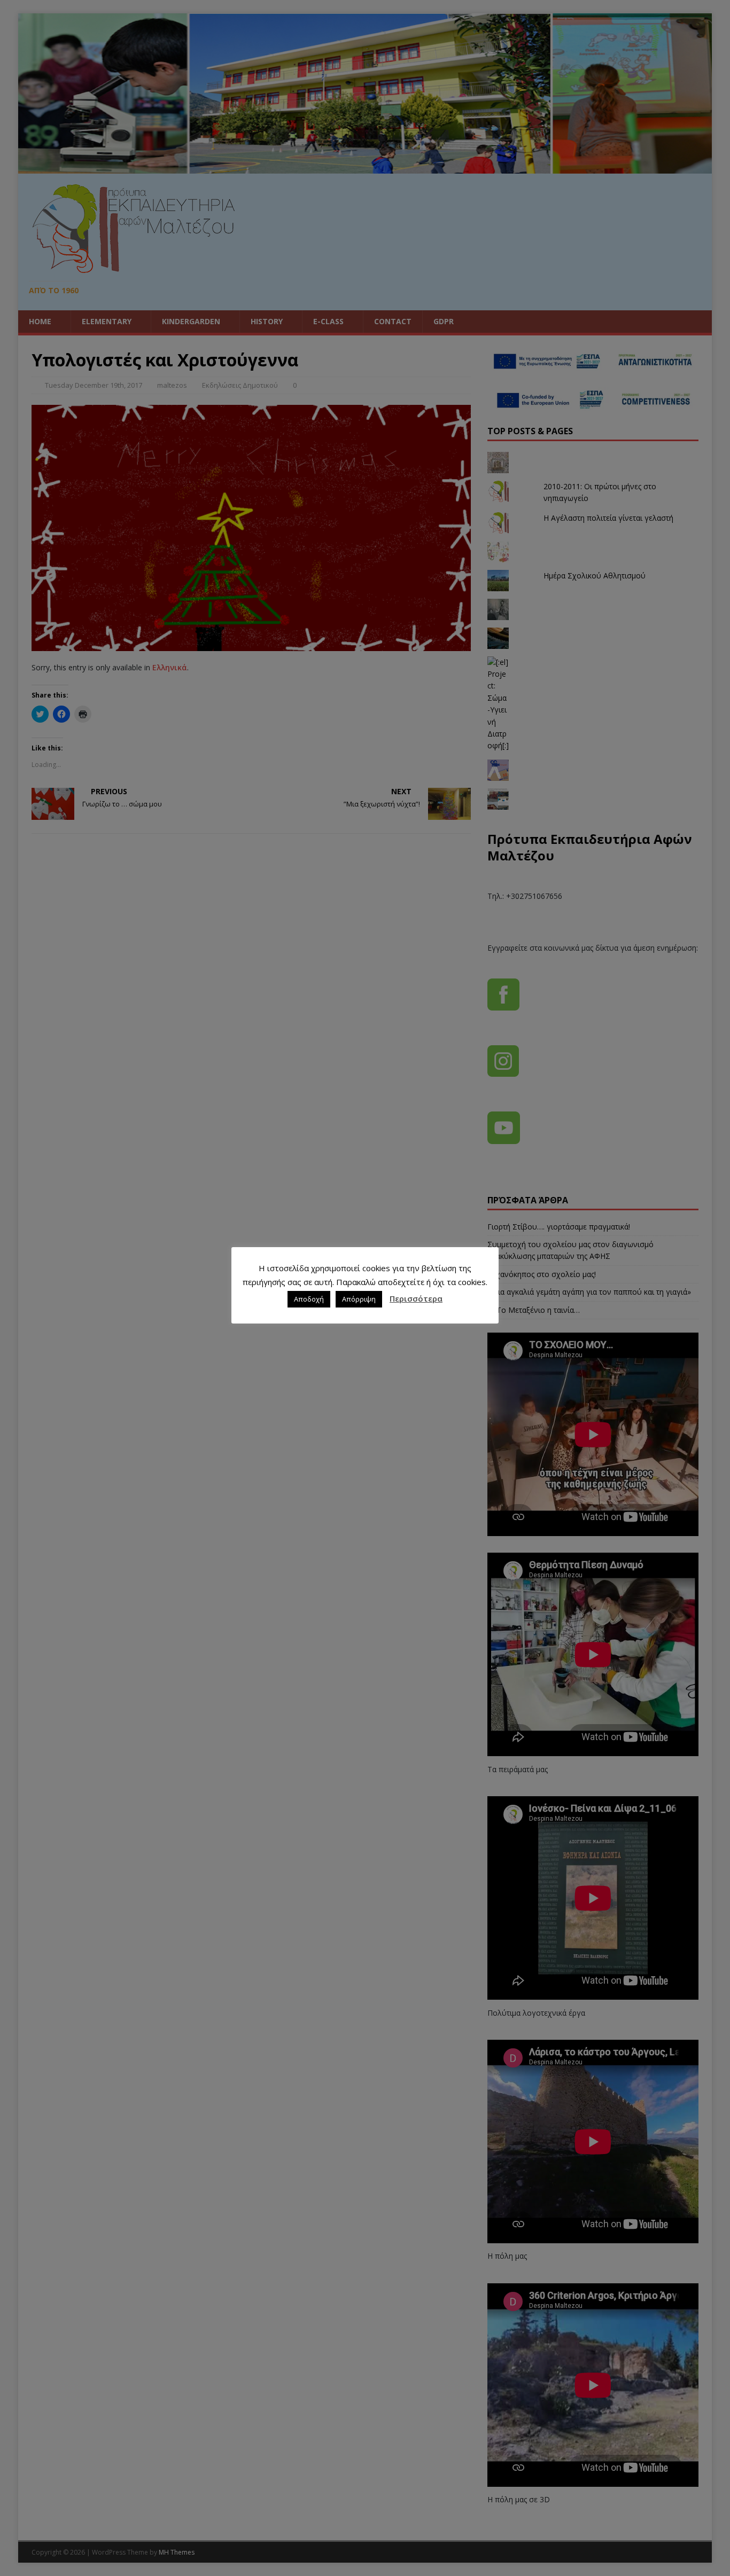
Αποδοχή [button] (309, 1299)
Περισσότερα (416, 1298)
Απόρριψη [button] (359, 1299)
